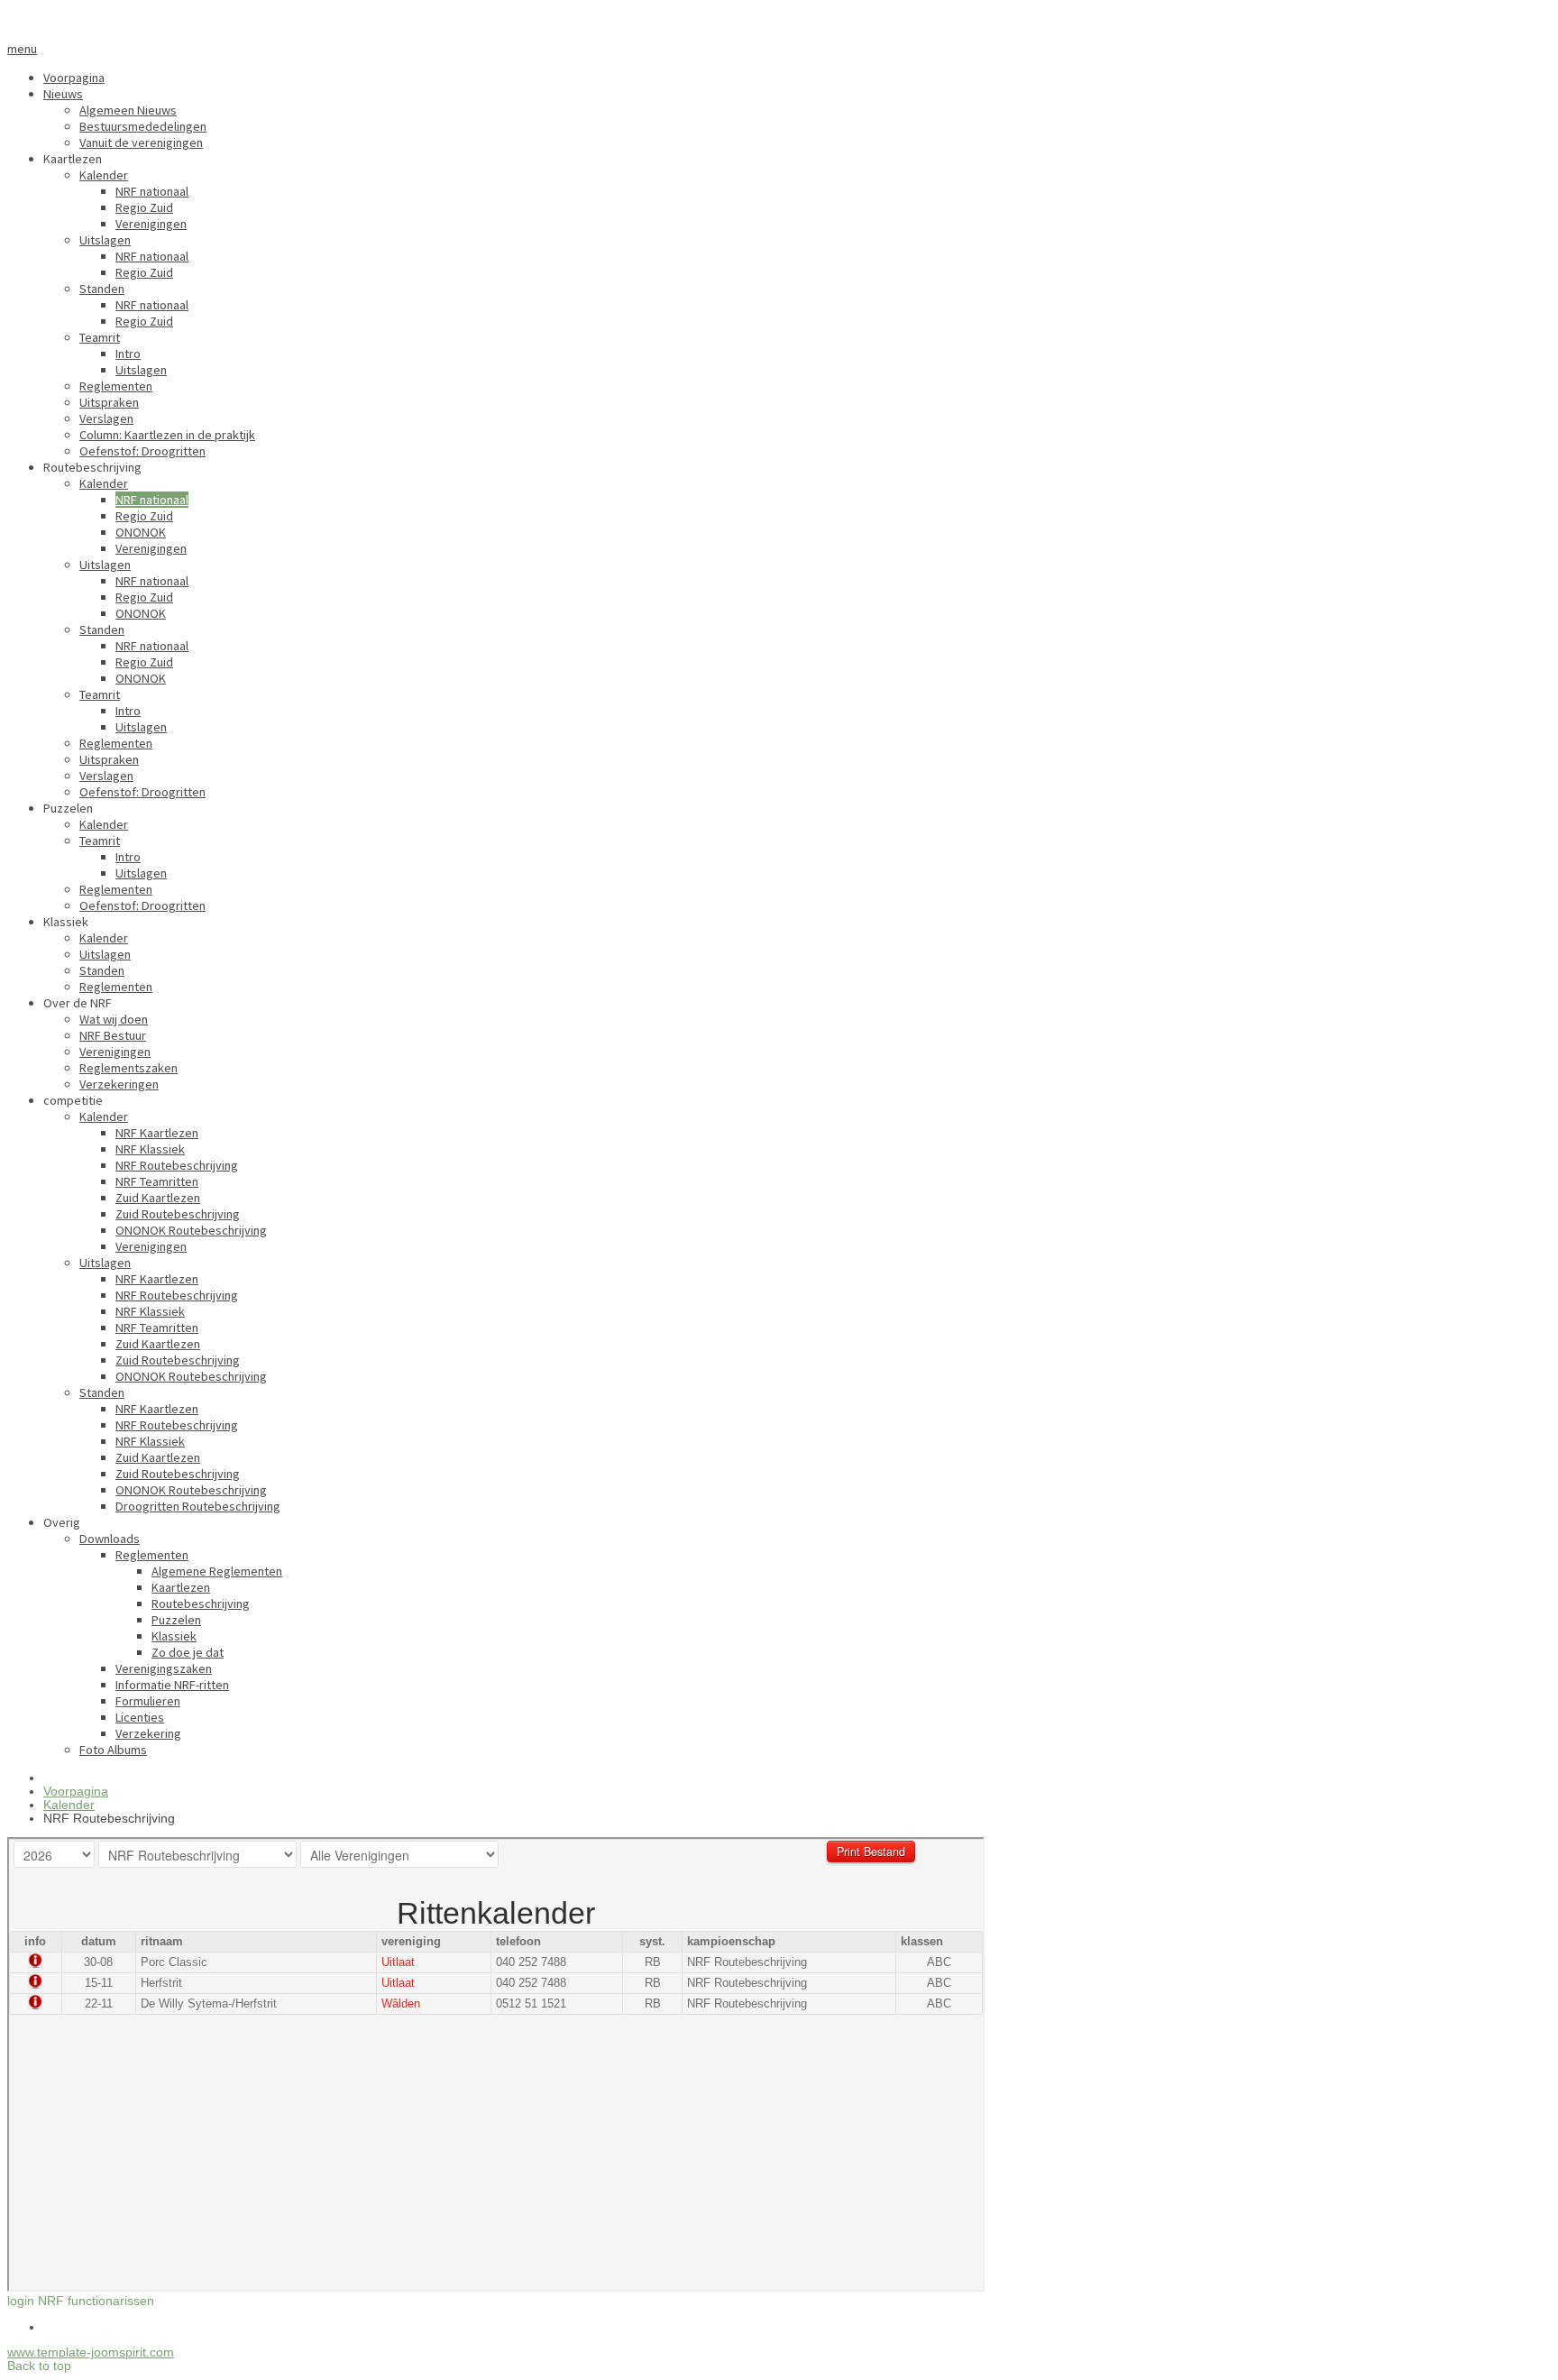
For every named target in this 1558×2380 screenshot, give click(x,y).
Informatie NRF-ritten (172, 1685)
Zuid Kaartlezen (158, 1198)
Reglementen (116, 386)
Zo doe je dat (188, 1652)
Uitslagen (105, 240)
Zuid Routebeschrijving (178, 1214)
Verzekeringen (119, 1084)
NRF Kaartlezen (157, 1133)
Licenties (140, 1717)
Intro (128, 354)
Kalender (104, 175)
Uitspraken (109, 402)
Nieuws (63, 94)
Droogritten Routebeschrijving (198, 1506)
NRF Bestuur (113, 1035)
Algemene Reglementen (217, 1571)
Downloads (110, 1539)
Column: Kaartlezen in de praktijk (167, 435)
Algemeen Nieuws (128, 110)
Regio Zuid (144, 207)
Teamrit (100, 337)
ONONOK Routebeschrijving (191, 1230)
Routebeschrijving (201, 1604)
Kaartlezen (181, 1587)
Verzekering (148, 1733)
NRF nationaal (152, 191)
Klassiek (174, 1636)
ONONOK (141, 532)
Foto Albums (113, 1750)
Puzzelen (176, 1620)
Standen (102, 289)
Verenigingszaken (164, 1668)
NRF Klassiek (150, 1149)
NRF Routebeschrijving (177, 1165)
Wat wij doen (114, 1019)
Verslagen (106, 418)
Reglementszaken (128, 1068)
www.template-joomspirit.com (91, 2352)
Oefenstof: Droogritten (142, 451)
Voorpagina (74, 78)
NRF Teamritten (157, 1181)
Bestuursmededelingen (143, 126)
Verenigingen (151, 224)
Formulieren (148, 1701)
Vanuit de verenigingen (141, 142)
